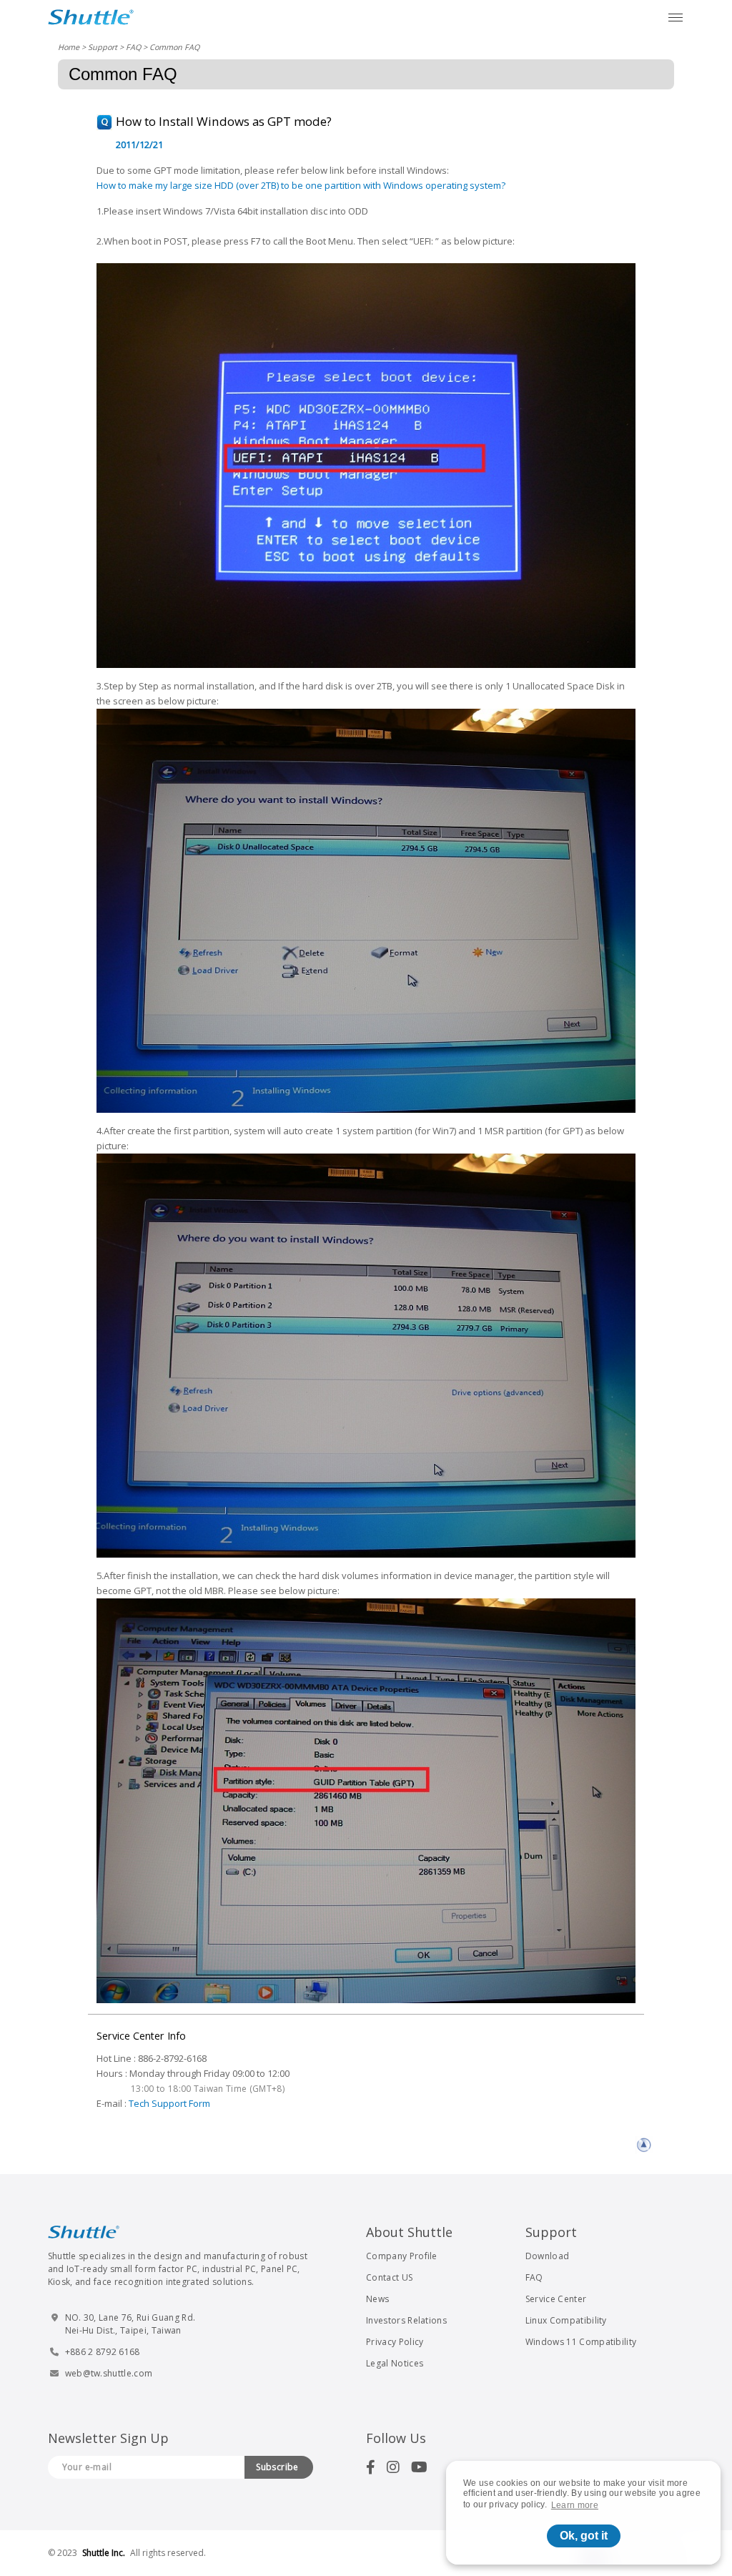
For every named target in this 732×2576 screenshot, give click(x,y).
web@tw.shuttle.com (109, 2373)
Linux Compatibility (566, 2320)
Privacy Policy (395, 2342)
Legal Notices (395, 2363)
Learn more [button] (575, 2505)
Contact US (389, 2277)
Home (69, 47)
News (377, 2299)
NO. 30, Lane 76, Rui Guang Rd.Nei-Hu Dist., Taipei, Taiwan (130, 2324)
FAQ (133, 47)
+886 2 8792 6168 (103, 2352)
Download (548, 2256)
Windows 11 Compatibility (581, 2342)
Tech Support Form (169, 2103)
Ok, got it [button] (584, 2536)
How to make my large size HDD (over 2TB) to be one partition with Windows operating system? (301, 185)
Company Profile (402, 2256)
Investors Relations (406, 2320)
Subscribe (277, 2467)
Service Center (556, 2299)
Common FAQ (174, 47)
